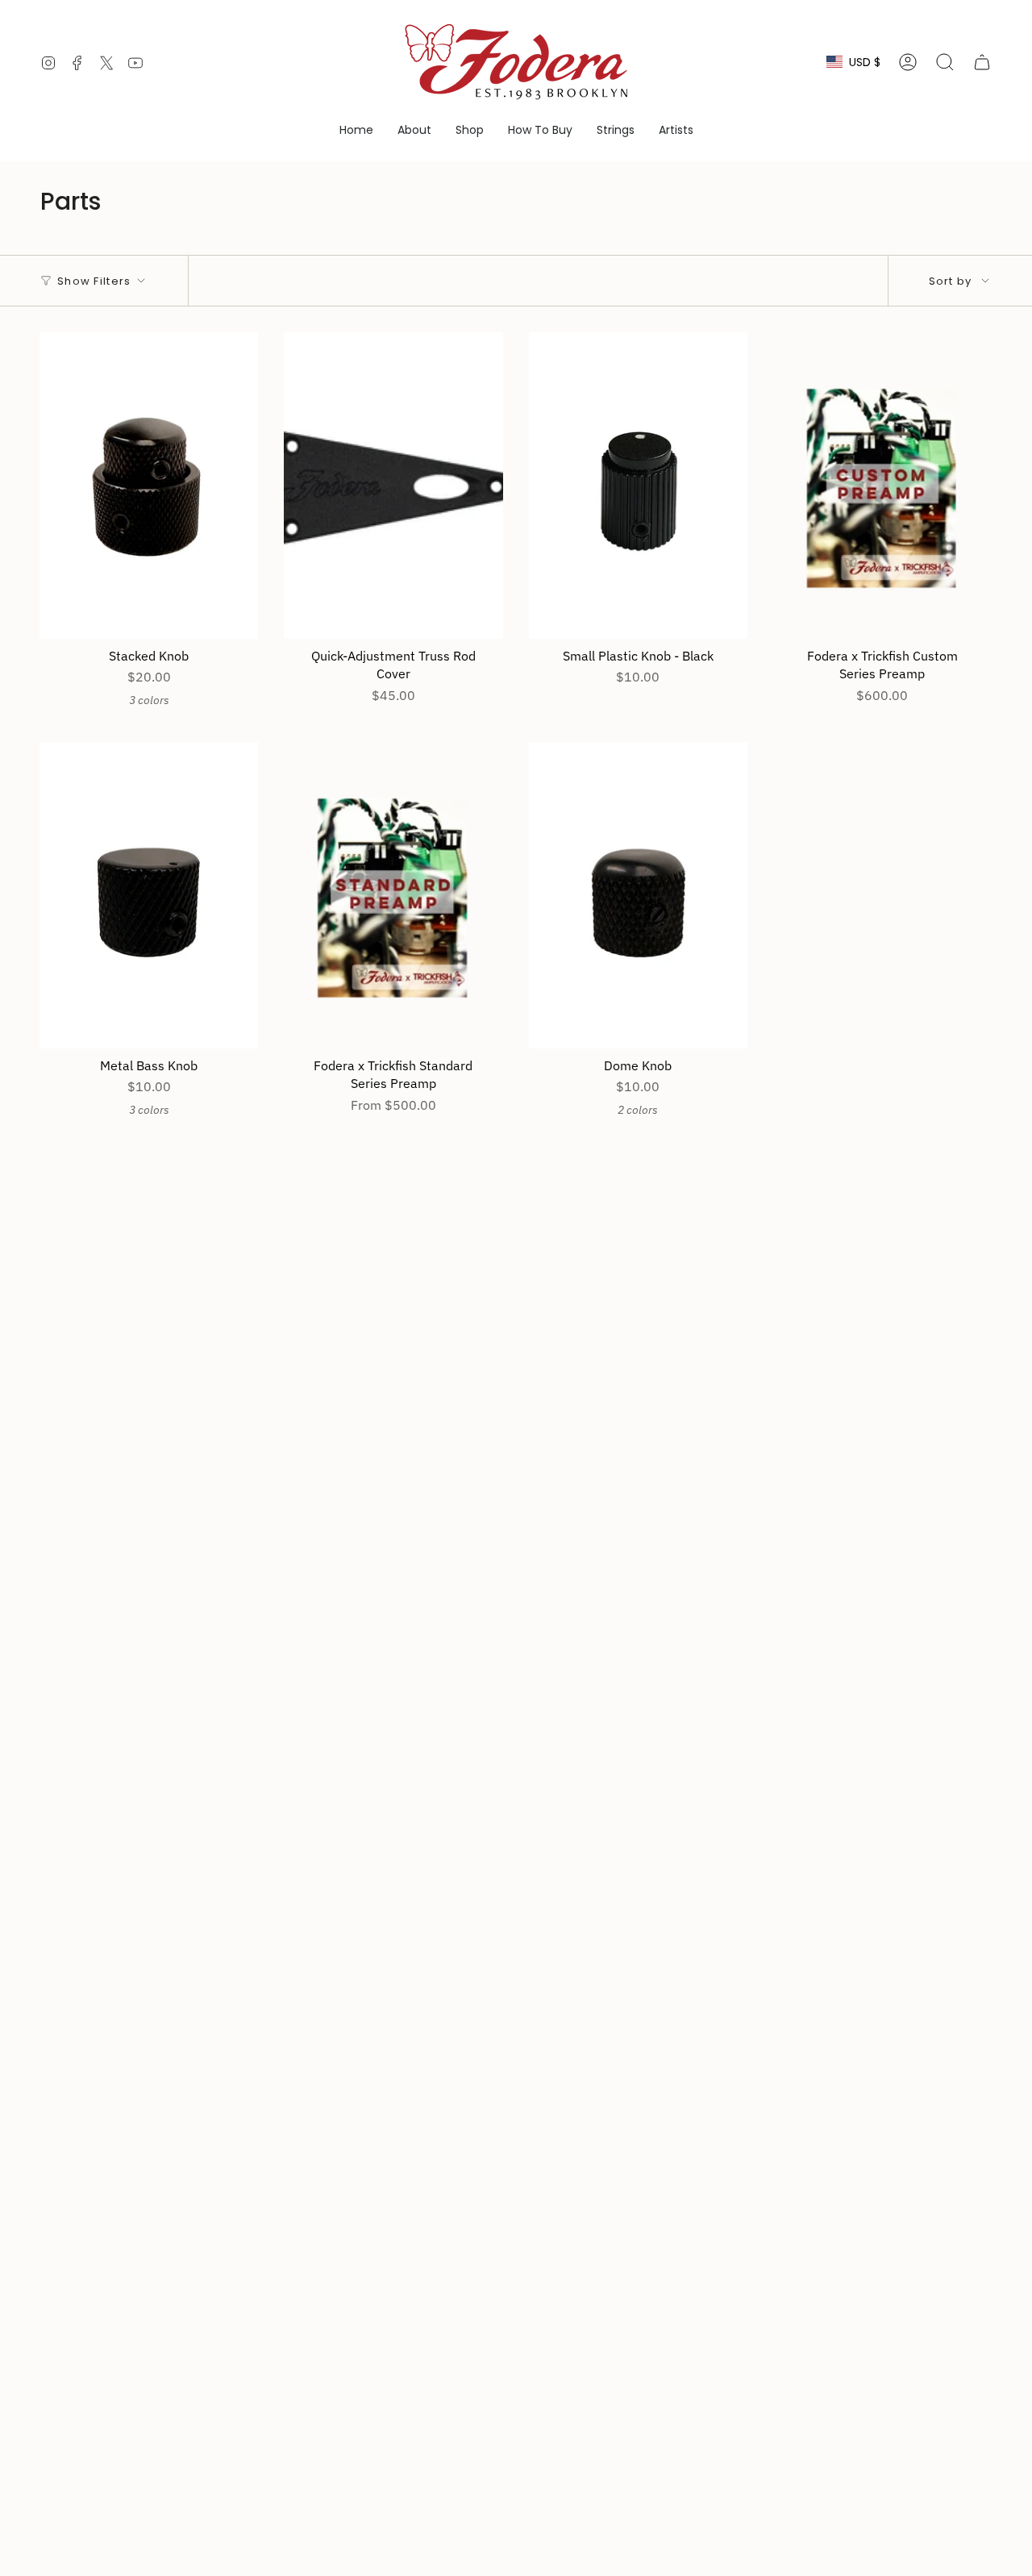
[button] (414, 130)
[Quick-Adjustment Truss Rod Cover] (393, 486)
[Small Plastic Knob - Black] (638, 486)
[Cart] (982, 62)
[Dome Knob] (638, 895)
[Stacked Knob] (149, 486)
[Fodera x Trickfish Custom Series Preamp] (882, 486)
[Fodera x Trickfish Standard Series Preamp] (393, 895)
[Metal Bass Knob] (149, 895)
